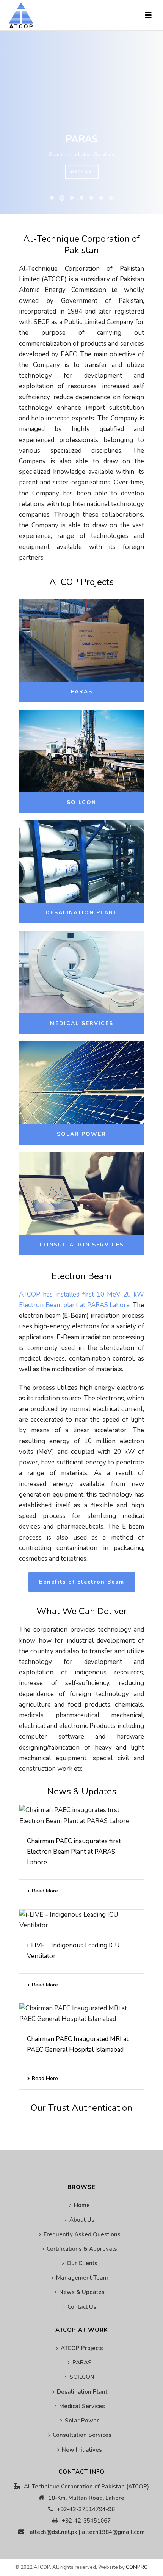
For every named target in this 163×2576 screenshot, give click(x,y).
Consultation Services (82, 2435)
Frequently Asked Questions (82, 2234)
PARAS (82, 2363)
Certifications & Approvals (82, 2249)
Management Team (82, 2278)
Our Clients (82, 2263)
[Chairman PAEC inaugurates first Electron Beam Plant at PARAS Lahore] (81, 1816)
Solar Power (82, 2421)
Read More (45, 1891)
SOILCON (82, 2377)
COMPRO (137, 2567)
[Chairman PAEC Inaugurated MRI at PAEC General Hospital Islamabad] (81, 2014)
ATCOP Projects (82, 2348)
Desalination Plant (82, 2392)
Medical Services (82, 2406)
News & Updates (82, 2292)
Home (82, 2205)
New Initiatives (82, 2450)
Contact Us (82, 2307)
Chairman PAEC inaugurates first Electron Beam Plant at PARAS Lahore (74, 1852)
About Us (82, 2220)
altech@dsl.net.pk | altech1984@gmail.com (87, 2532)
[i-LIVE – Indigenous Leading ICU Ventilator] (81, 1920)
